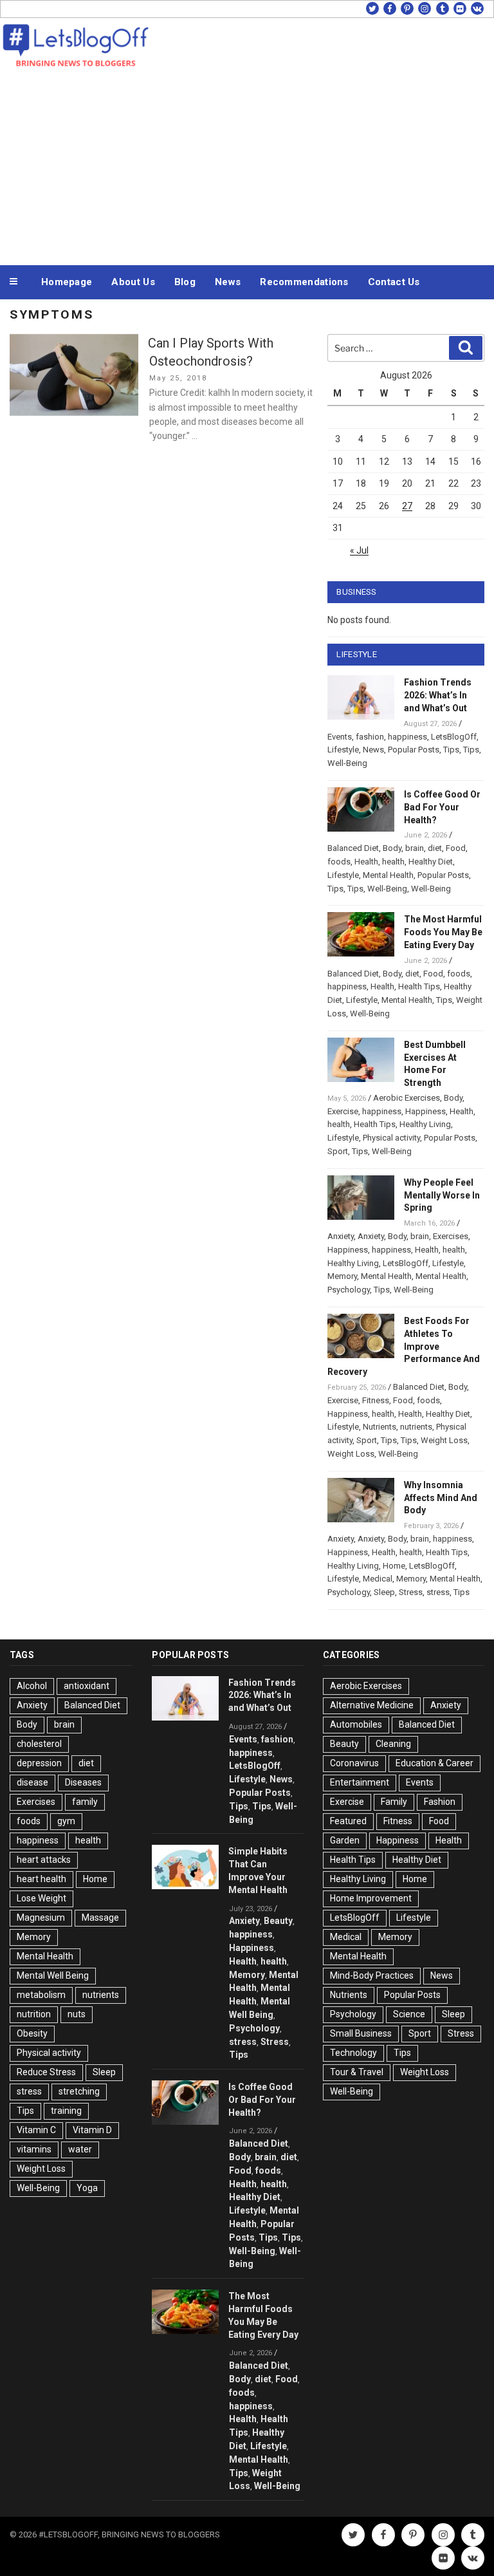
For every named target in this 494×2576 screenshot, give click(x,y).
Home (394, 1566)
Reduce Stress (46, 2072)
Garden (345, 1840)
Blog (185, 282)
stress (438, 1592)
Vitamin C (36, 2130)
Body (392, 848)
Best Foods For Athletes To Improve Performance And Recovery (404, 1346)
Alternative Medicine (372, 1705)
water (80, 2149)
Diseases (83, 1782)
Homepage (67, 282)
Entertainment (360, 1782)
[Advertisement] (247, 166)
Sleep (384, 1592)
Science (409, 2014)
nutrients (416, 1427)
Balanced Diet (353, 848)
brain (415, 848)
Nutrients (380, 1427)
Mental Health (388, 875)
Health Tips (419, 986)
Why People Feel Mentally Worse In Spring (442, 1195)
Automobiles (356, 1724)
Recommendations (304, 282)
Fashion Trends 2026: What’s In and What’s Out (438, 695)
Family (394, 1802)
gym (66, 1821)
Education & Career (435, 1763)
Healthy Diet (431, 862)
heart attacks (44, 1860)
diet (435, 848)
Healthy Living (425, 1124)
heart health (41, 1879)
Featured (348, 1821)
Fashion (440, 1802)
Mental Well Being (53, 1975)
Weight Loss (444, 1440)
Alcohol (32, 1686)
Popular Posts (414, 750)
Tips (451, 750)
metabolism (41, 1995)
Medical (378, 1579)
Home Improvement (371, 1898)
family (85, 1802)
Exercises (451, 1236)
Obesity (32, 2033)
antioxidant (87, 1686)
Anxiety (341, 1236)
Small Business (361, 2033)
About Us (133, 282)
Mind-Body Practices (372, 1975)
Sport (338, 1151)
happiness (407, 737)
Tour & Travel (357, 2072)
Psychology (349, 1290)
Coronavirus (354, 1763)
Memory (342, 1276)
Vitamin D (92, 2130)
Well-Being (347, 763)
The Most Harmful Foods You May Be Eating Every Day (443, 932)
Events (340, 737)
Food (456, 848)
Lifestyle (343, 750)
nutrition (34, 2014)
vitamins (34, 2149)
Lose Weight (41, 1898)
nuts (77, 2014)
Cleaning (393, 1744)
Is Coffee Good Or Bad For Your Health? (442, 807)
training (66, 2111)
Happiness (425, 1111)
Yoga (87, 2188)
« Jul (359, 550)
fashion (370, 737)
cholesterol (39, 1744)
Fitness (376, 1400)
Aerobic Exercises (407, 1098)
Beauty (278, 1921)
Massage (100, 1918)
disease (32, 1782)
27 (407, 506)
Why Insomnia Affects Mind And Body (441, 1498)
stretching (79, 2091)
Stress (411, 1592)
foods (339, 862)
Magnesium (41, 1918)
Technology (353, 2053)
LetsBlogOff (454, 737)
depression (39, 1763)
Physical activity (391, 1138)
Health (366, 862)
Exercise (343, 1111)
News (228, 282)
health (393, 862)
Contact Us (394, 282)
